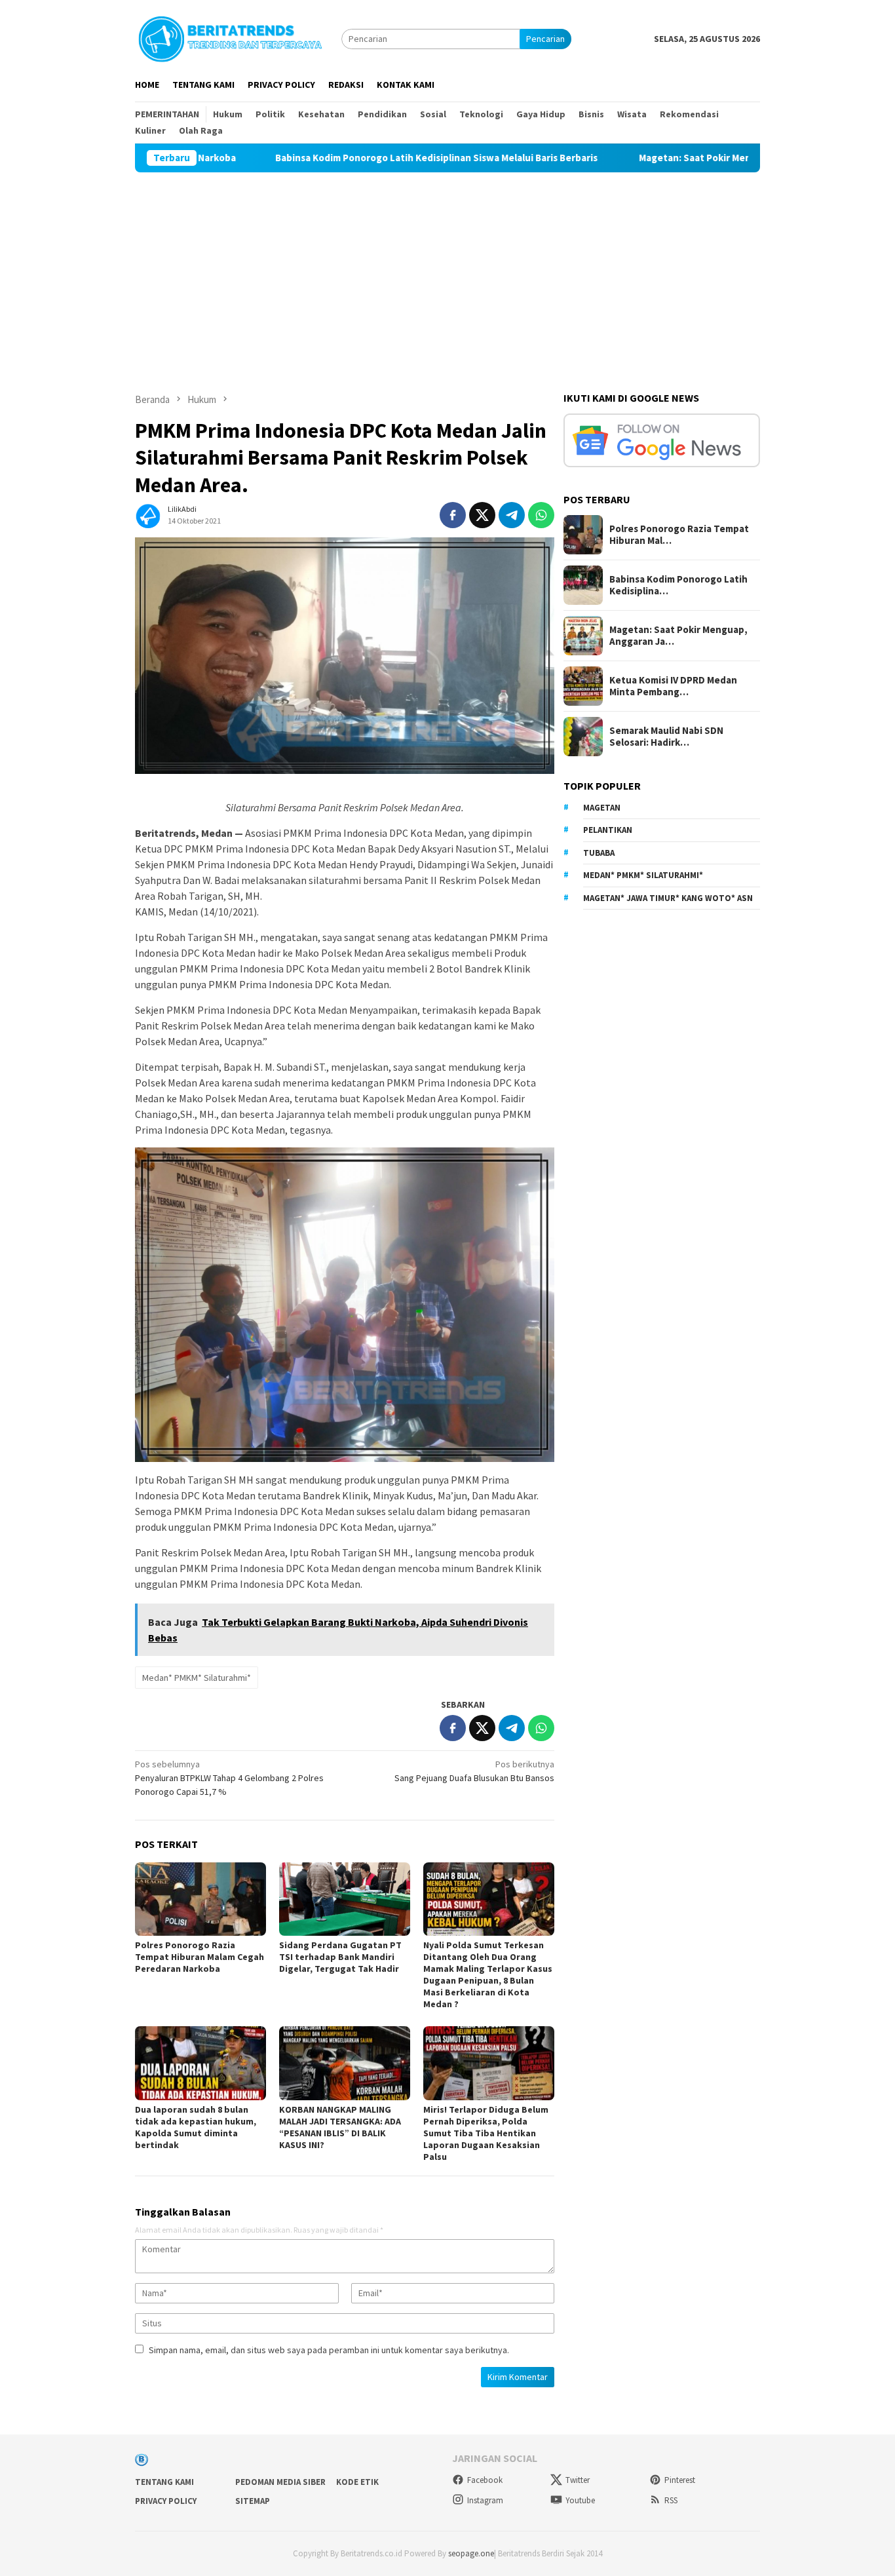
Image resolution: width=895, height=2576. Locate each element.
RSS (671, 2500)
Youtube (580, 2500)
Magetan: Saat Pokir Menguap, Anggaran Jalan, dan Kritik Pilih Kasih (692, 158)
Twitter (578, 2480)
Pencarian (545, 39)
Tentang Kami (164, 2482)
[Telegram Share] (512, 515)
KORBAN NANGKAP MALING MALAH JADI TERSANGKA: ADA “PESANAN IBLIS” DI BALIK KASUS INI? (340, 2127)
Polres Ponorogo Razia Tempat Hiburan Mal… (679, 535)
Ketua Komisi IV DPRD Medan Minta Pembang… (673, 686)
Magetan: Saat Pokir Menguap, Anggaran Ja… (678, 636)
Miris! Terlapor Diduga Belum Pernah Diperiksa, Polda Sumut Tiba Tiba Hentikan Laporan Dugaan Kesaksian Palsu (486, 2133)
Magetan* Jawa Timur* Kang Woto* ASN (668, 898)
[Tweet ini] (482, 515)
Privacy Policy (166, 2501)
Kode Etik (357, 2482)
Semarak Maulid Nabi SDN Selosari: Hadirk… (666, 737)
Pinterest (680, 2480)
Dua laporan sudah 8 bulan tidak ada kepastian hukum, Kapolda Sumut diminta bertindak (196, 2127)
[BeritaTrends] (230, 37)
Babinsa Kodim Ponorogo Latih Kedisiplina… (678, 585)
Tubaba (599, 853)
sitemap (253, 2501)
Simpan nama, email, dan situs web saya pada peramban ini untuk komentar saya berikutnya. (329, 2350)
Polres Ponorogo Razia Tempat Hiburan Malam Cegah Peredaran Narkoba (200, 1957)
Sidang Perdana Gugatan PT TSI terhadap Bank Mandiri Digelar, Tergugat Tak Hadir (340, 1957)
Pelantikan (608, 830)
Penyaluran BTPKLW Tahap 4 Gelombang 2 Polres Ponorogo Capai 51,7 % (229, 1778)
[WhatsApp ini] (541, 515)
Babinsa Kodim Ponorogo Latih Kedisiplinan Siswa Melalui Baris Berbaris (337, 158)
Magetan (602, 808)
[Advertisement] (447, 271)
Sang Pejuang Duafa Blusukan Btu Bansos (474, 1771)
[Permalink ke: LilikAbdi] (148, 514)
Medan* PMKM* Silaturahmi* (197, 1678)
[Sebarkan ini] (453, 515)
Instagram (485, 2500)
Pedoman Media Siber (280, 2482)
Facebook (485, 2480)
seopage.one (471, 2553)
